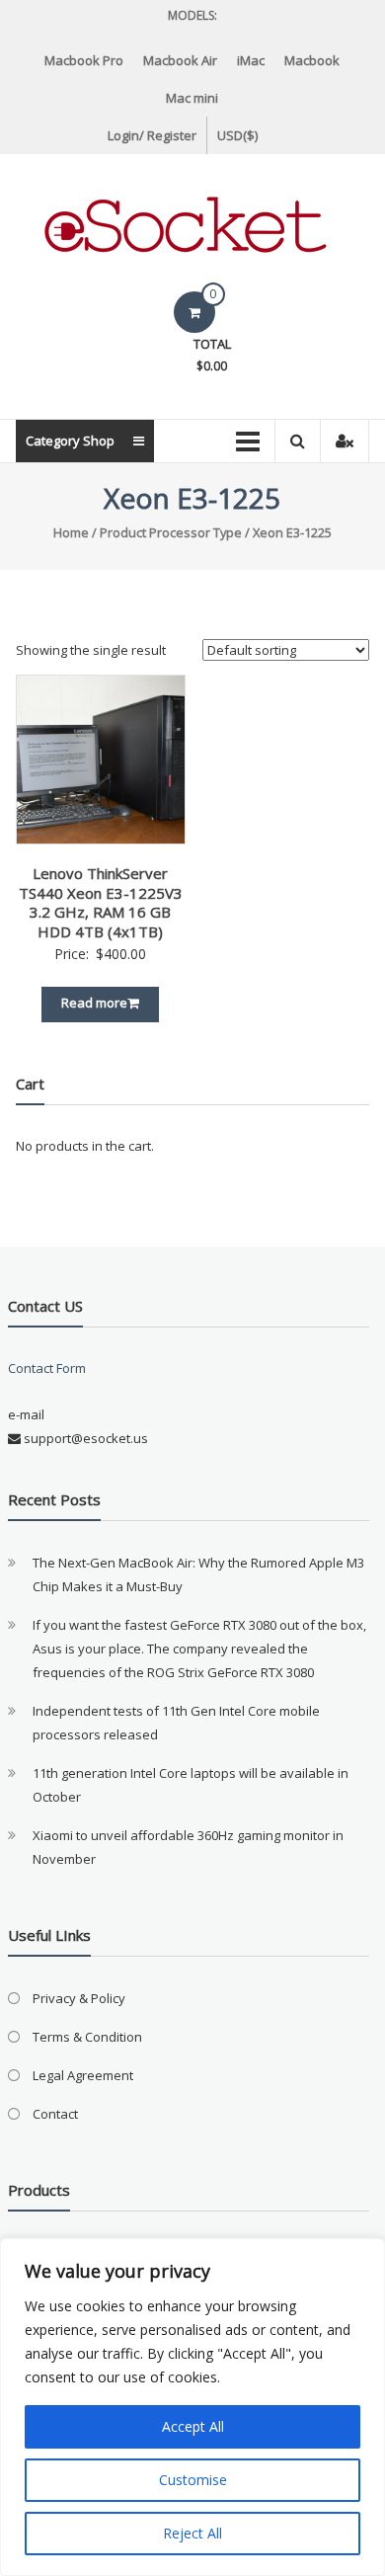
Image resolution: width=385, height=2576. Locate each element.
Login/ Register (152, 135)
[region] (192, 2407)
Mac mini (192, 98)
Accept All (193, 2426)
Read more (94, 1003)
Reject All (192, 2533)
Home (71, 532)
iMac (251, 60)
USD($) (237, 135)
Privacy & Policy (79, 1998)
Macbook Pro (84, 60)
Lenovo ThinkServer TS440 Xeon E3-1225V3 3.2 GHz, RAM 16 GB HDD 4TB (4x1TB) (101, 902)
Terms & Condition (87, 2037)
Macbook (312, 60)
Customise (193, 2480)
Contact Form (47, 1368)
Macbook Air (180, 60)
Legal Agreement (83, 2075)
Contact (55, 2114)
